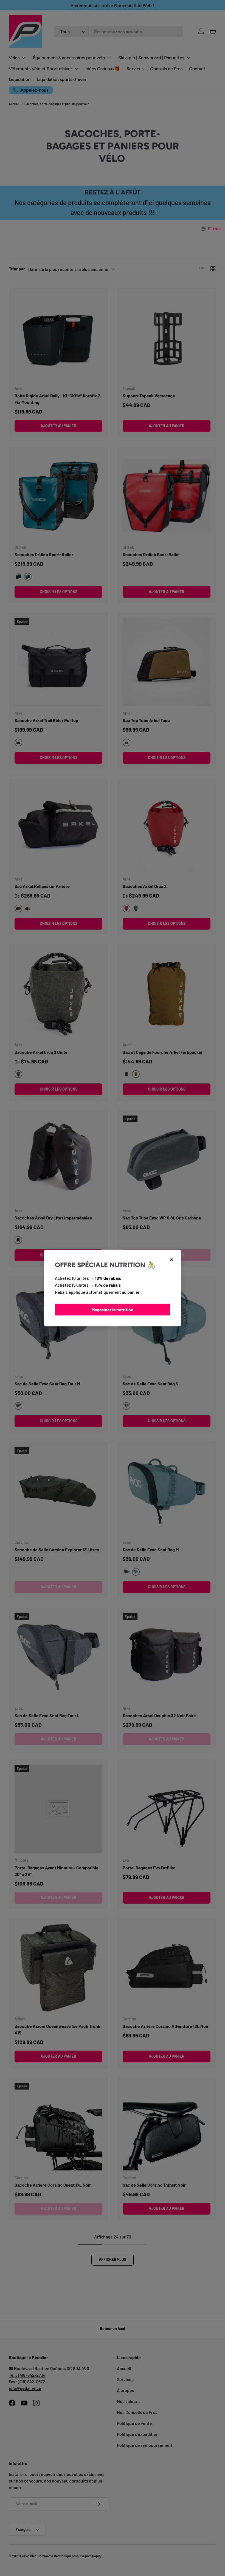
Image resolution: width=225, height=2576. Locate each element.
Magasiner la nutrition (113, 1310)
